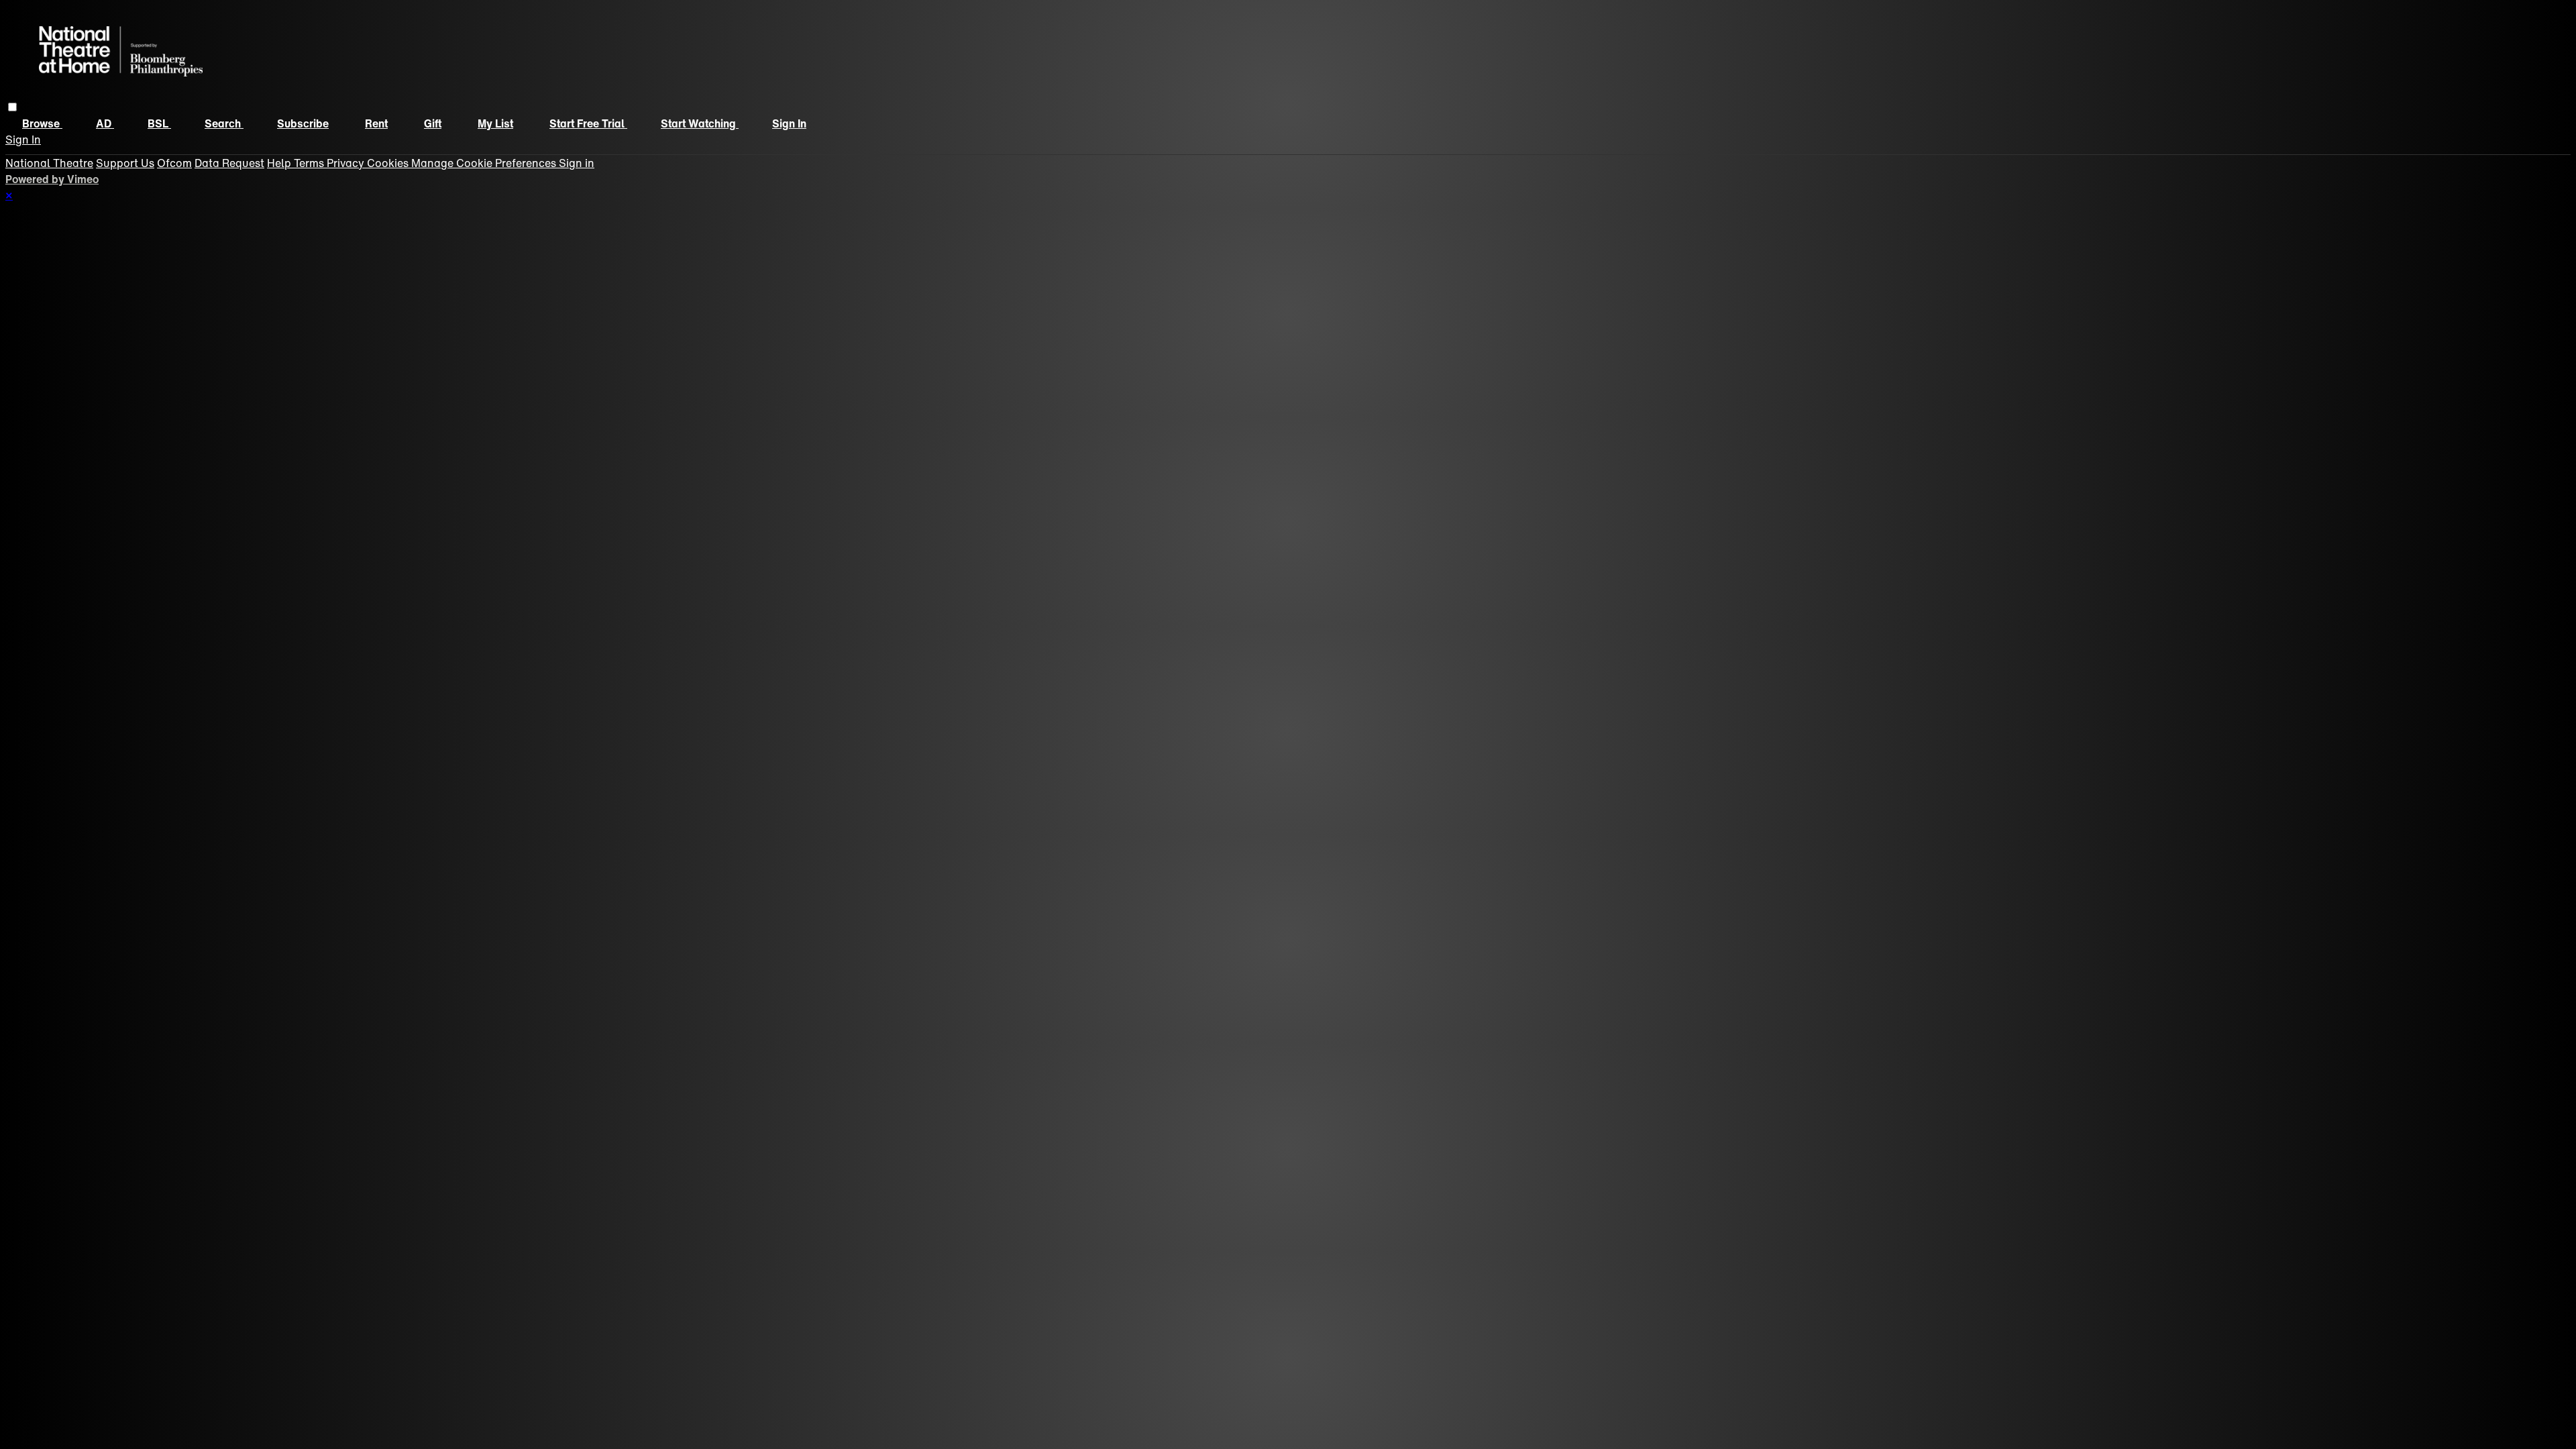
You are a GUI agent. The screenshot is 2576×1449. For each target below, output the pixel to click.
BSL (159, 123)
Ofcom (174, 163)
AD (105, 123)
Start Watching (700, 123)
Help (280, 163)
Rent (376, 123)
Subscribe (303, 123)
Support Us (125, 163)
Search (224, 123)
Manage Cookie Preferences (485, 163)
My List (495, 123)
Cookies (389, 163)
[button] (12, 107)
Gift (433, 123)
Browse (42, 123)
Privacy (347, 163)
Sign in (789, 123)
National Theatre (49, 163)
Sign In (23, 140)
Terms (310, 163)
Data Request (229, 163)
